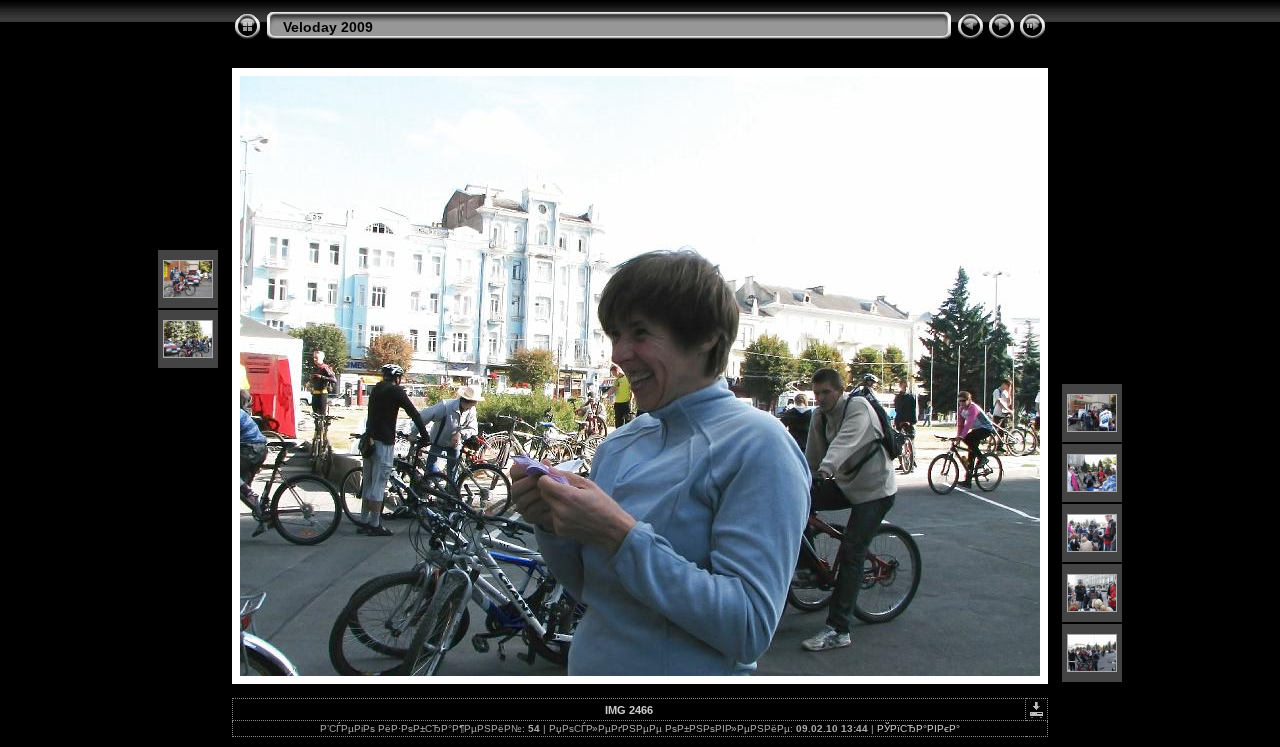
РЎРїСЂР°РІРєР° (918, 728)
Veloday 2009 (328, 27)
